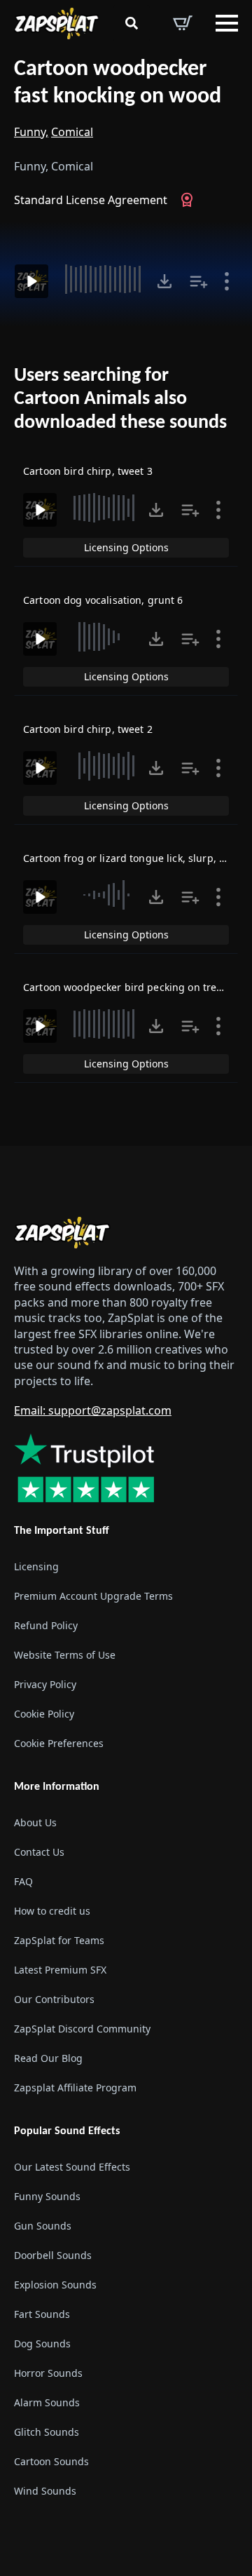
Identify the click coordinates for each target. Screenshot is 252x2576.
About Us (35, 1822)
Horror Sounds (48, 2373)
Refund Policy (46, 1625)
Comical (72, 132)
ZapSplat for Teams (59, 1940)
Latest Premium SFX (60, 1970)
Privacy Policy (45, 1684)
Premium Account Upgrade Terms (93, 1596)
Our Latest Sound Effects (72, 2167)
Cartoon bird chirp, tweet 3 (88, 471)
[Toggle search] (132, 23)
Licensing (36, 1566)
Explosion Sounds (55, 2285)
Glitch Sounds (47, 2432)
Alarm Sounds (47, 2402)
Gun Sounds (43, 2226)
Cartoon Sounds (51, 2461)
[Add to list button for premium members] (199, 281)
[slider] (104, 279)
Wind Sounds (45, 2491)
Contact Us (39, 1852)
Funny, (31, 132)
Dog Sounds (42, 2344)
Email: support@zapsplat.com (93, 1410)
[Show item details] (227, 281)
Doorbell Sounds (53, 2255)
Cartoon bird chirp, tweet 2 (88, 729)
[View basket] (183, 23)
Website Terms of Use (65, 1655)
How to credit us (52, 1911)
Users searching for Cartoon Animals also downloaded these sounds (120, 399)
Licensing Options (126, 547)
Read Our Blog (48, 2058)
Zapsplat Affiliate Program (75, 2088)
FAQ (23, 1881)
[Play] (31, 281)
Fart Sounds (42, 2314)
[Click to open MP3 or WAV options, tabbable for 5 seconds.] (164, 281)
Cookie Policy (44, 1714)
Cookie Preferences (59, 1743)
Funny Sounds (47, 2196)
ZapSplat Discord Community (82, 2029)
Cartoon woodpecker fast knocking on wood (118, 83)
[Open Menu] (227, 23)
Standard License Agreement (91, 200)
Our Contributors (54, 1999)
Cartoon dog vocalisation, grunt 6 (103, 600)
